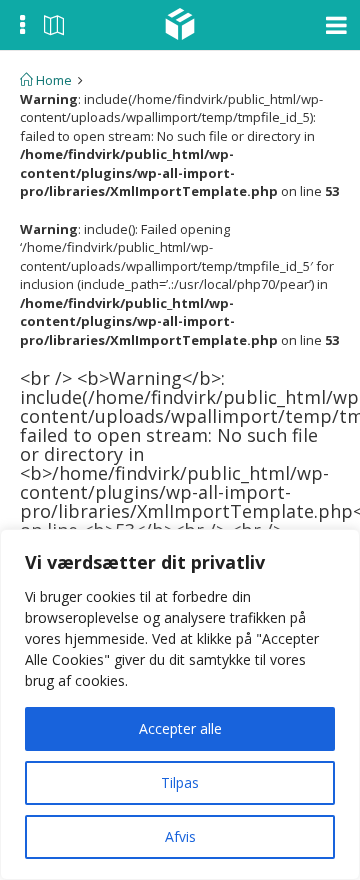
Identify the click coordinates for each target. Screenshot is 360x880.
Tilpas (180, 782)
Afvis (180, 836)
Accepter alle (180, 728)
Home (52, 80)
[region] (180, 704)
